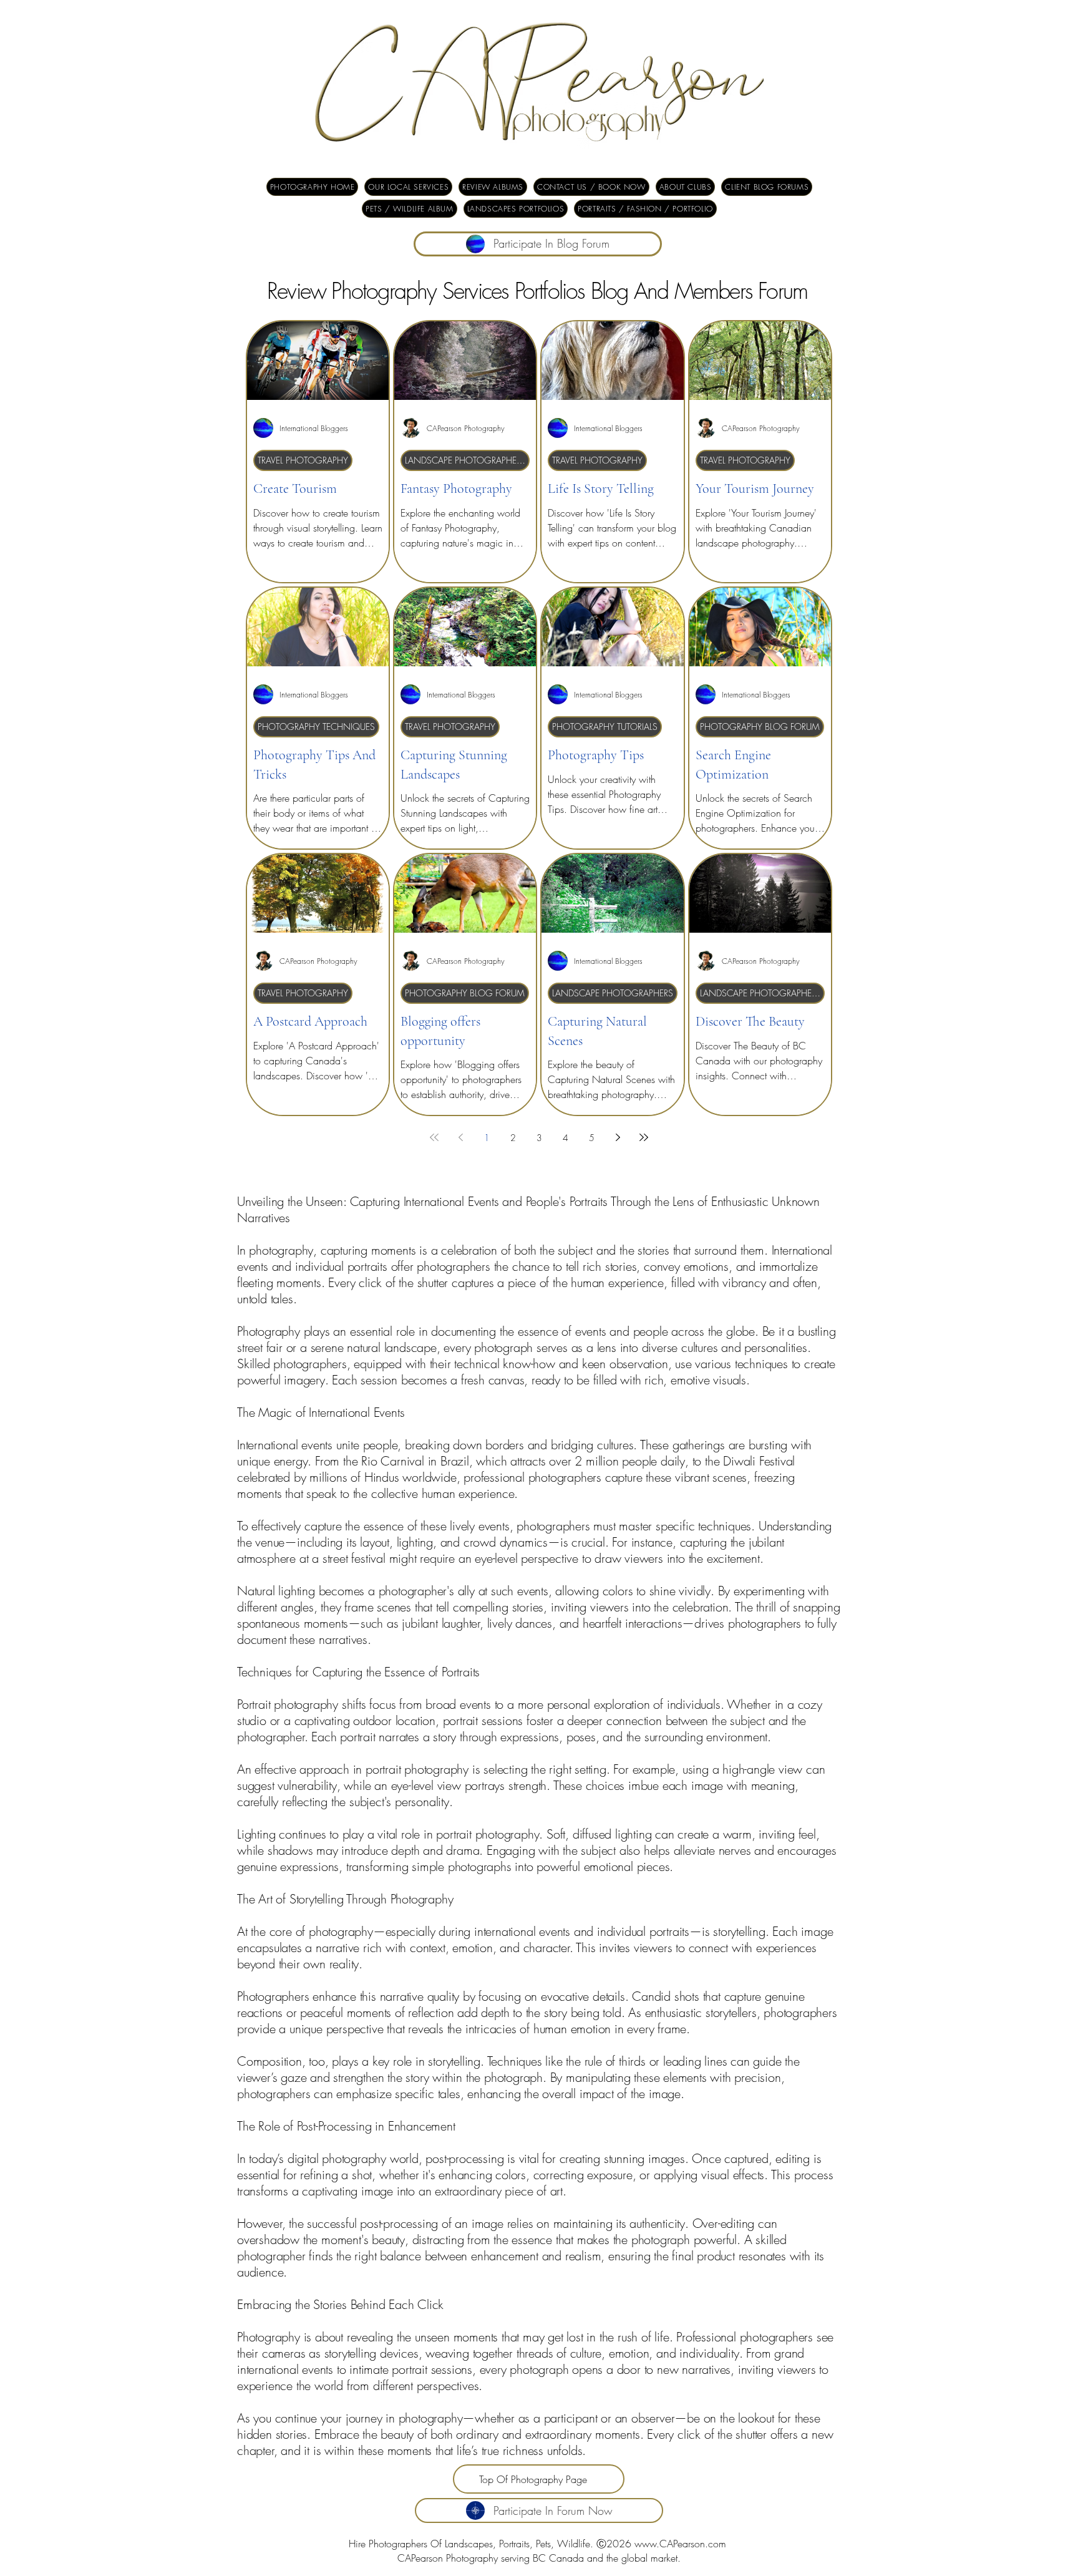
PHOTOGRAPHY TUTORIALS (605, 727)
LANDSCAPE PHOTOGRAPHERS (465, 460)
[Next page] (618, 1137)
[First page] (434, 1137)
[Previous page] (460, 1137)
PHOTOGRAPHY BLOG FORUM (760, 727)
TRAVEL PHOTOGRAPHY (303, 460)
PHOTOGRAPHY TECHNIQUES (316, 727)
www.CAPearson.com (680, 2544)
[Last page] (644, 1137)
